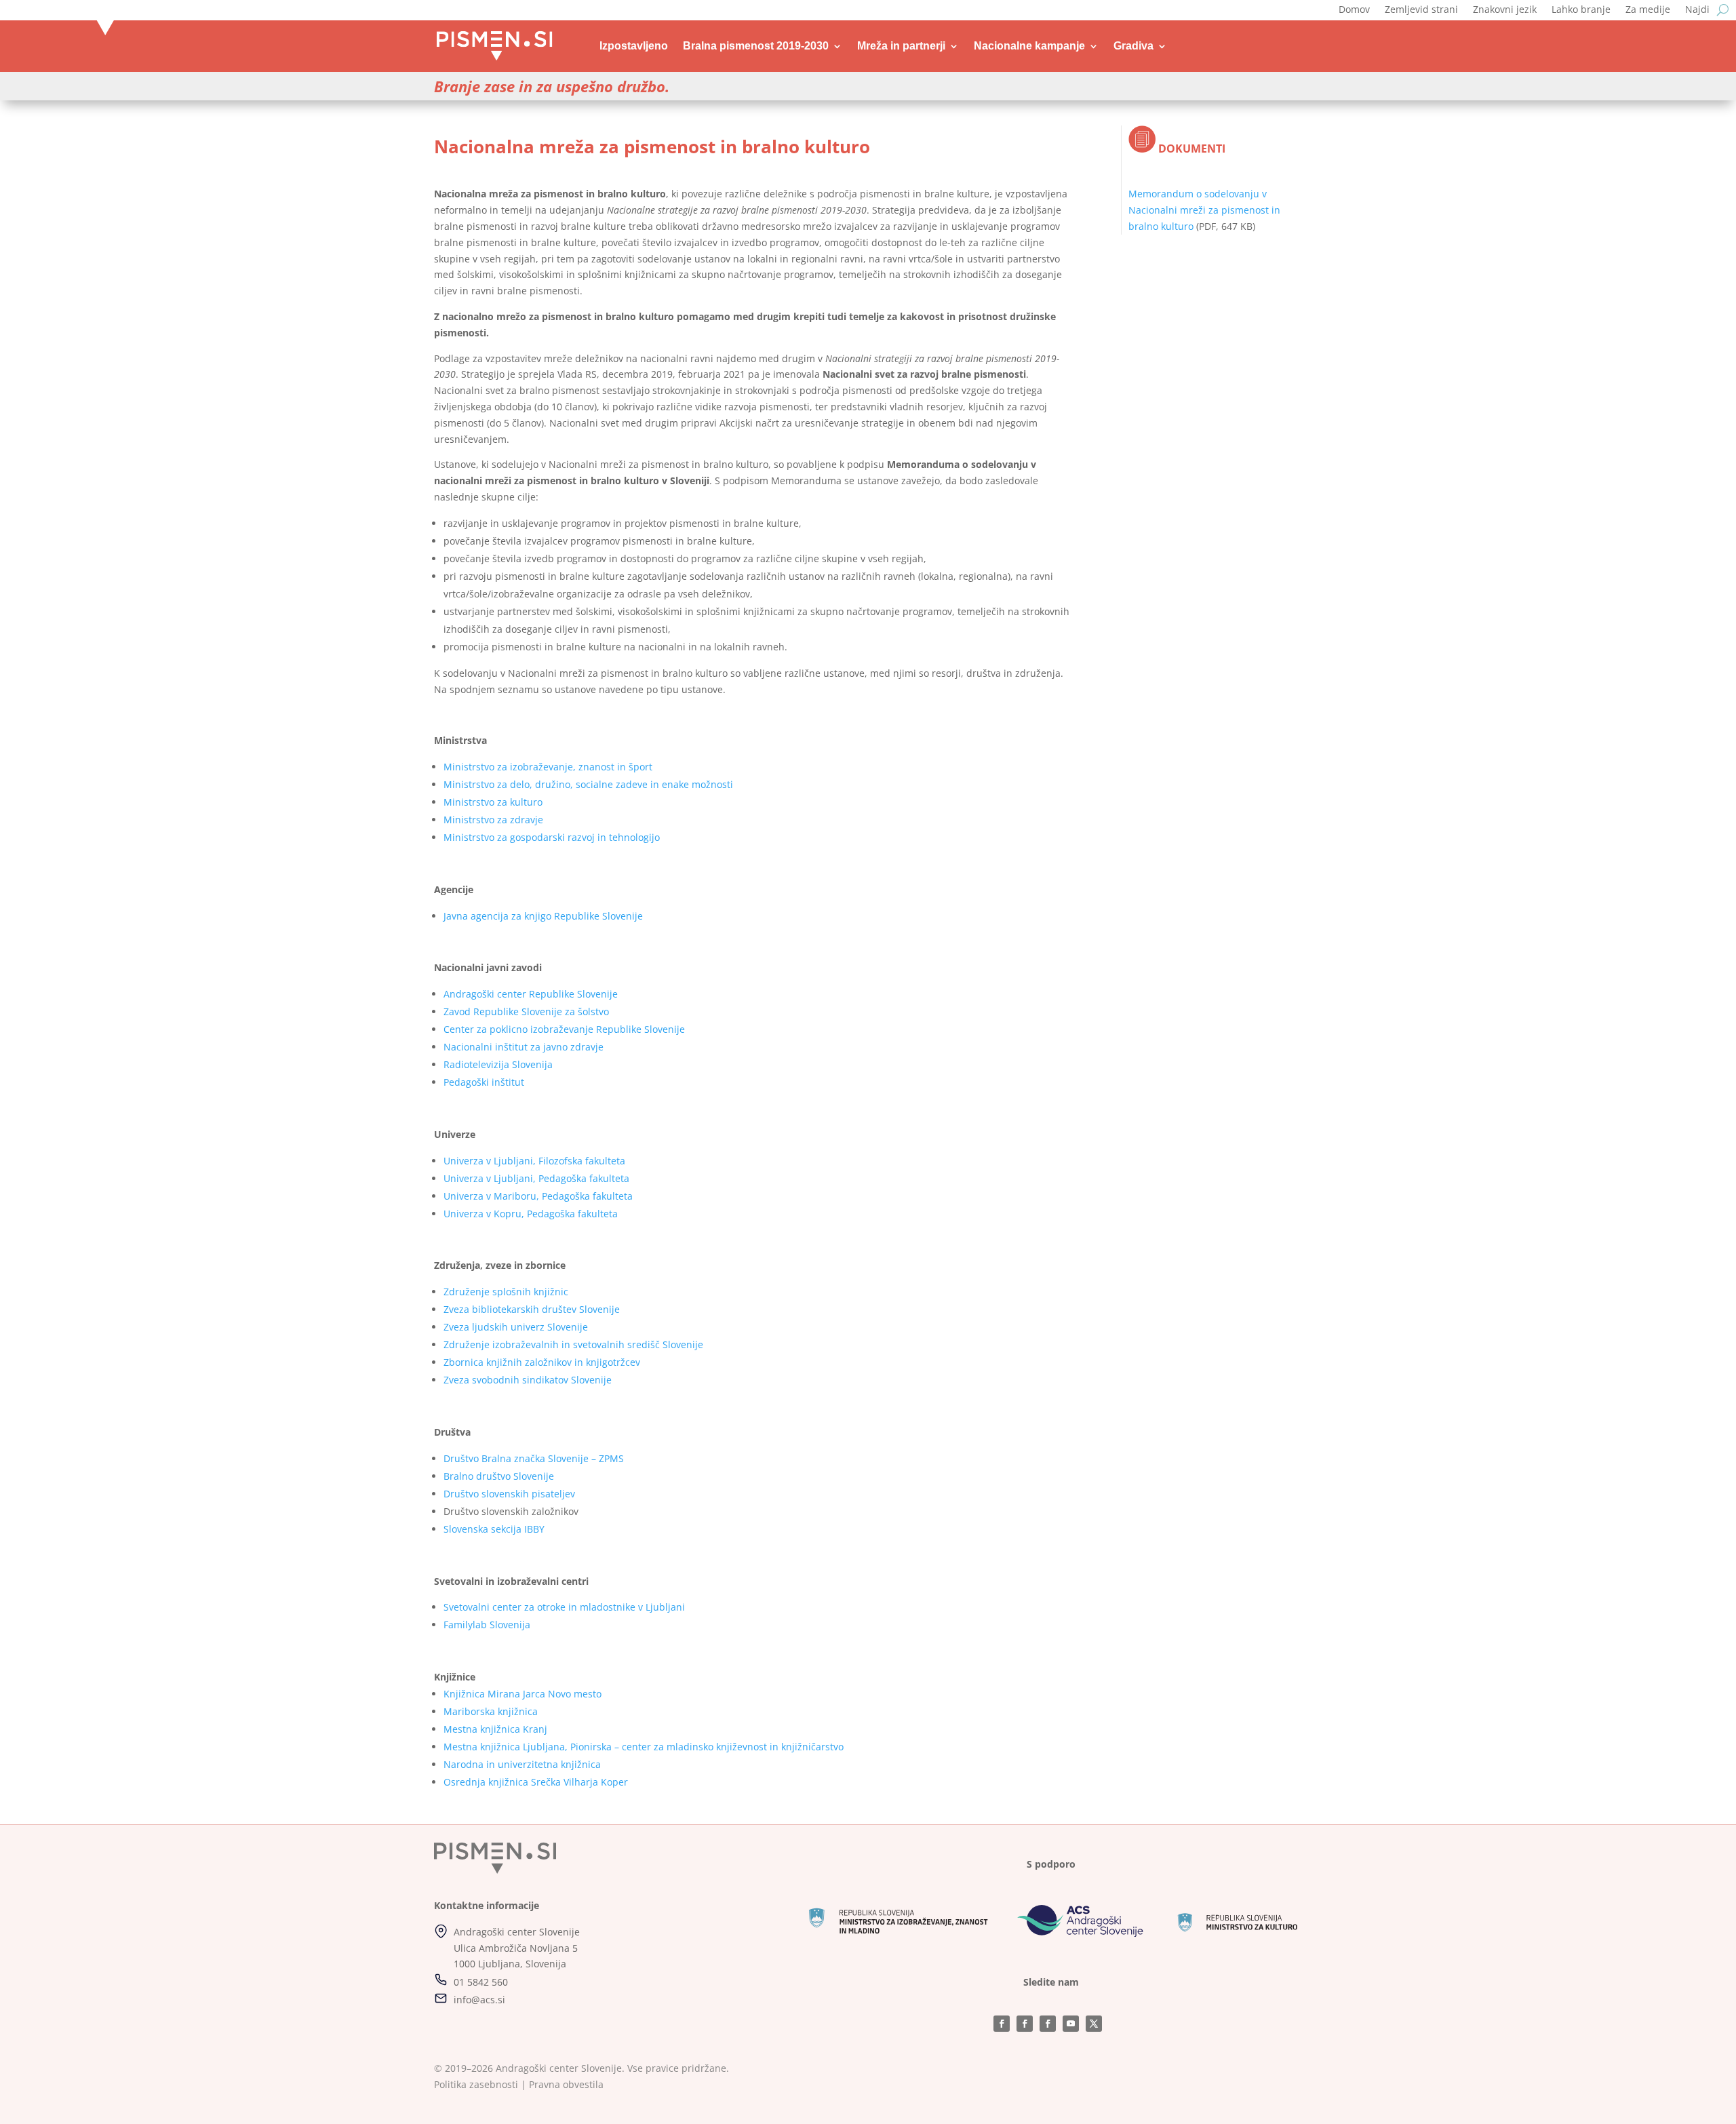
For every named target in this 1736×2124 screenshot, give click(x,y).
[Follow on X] (1094, 2024)
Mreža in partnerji (901, 46)
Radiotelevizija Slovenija (498, 1064)
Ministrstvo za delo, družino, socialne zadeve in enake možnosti (588, 784)
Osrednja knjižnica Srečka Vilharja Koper (536, 1782)
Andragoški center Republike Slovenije (531, 994)
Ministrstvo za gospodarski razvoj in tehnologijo (552, 837)
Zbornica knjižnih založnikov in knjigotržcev (542, 1362)
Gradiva (1133, 46)
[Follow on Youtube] (1071, 2024)
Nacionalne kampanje (1029, 46)
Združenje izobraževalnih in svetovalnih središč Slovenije (573, 1344)
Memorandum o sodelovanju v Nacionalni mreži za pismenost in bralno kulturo (1204, 210)
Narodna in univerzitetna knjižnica (522, 1764)
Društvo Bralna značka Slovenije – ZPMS (534, 1458)
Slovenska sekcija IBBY (494, 1529)
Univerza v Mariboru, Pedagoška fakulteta (538, 1196)
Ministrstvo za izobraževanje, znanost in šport (548, 767)
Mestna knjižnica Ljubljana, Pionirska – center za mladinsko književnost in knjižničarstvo (644, 1747)
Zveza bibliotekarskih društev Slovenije (532, 1309)
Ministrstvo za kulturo (493, 802)
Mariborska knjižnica (491, 1711)
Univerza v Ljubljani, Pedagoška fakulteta (536, 1178)
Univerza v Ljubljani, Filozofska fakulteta (534, 1161)
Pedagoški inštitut (484, 1082)
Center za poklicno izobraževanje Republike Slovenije (564, 1029)
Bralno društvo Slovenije (499, 1476)
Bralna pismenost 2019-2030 (756, 46)
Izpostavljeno (634, 46)
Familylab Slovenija (487, 1625)
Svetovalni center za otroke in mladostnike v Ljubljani (564, 1607)
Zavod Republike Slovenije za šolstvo (526, 1011)
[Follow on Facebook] (1002, 2024)
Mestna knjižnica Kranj (495, 1729)
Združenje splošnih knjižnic (506, 1292)
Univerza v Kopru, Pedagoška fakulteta (531, 1214)
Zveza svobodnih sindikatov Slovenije (528, 1380)
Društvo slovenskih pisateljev (509, 1494)
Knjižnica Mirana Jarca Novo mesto (522, 1694)
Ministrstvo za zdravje (493, 820)
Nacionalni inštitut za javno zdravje (524, 1047)
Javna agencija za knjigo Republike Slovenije (543, 916)
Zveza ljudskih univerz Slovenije (516, 1327)
